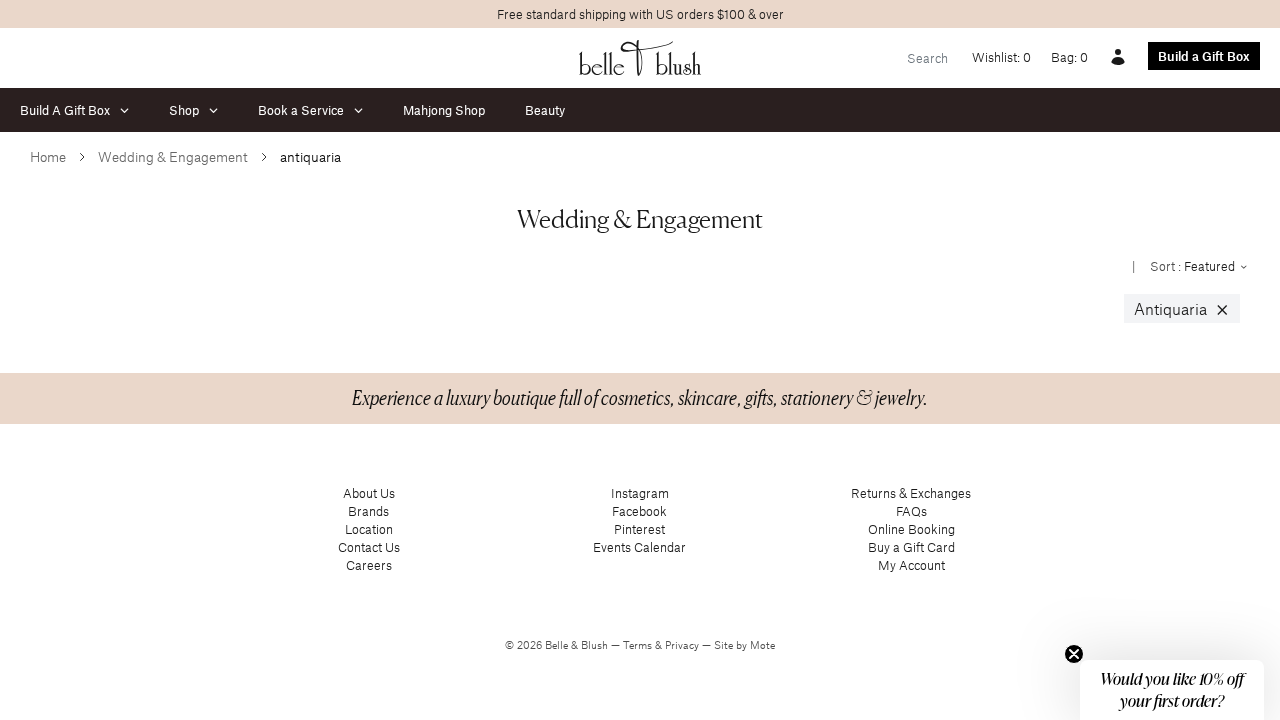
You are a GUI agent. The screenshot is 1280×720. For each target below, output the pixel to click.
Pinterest (639, 529)
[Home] (640, 58)
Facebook (639, 511)
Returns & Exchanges (911, 493)
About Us (369, 493)
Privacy (683, 645)
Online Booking (911, 529)
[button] (1172, 690)
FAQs (911, 511)
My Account (911, 565)
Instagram (640, 493)
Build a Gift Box (1204, 56)
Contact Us (369, 547)
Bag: (1069, 57)
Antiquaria (1182, 309)
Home (48, 156)
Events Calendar (639, 547)
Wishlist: (1001, 57)
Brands (368, 511)
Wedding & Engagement (173, 156)
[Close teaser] (1074, 654)
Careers (369, 565)
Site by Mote (744, 645)
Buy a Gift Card (911, 547)
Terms (639, 645)
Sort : (1194, 266)
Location (369, 529)
